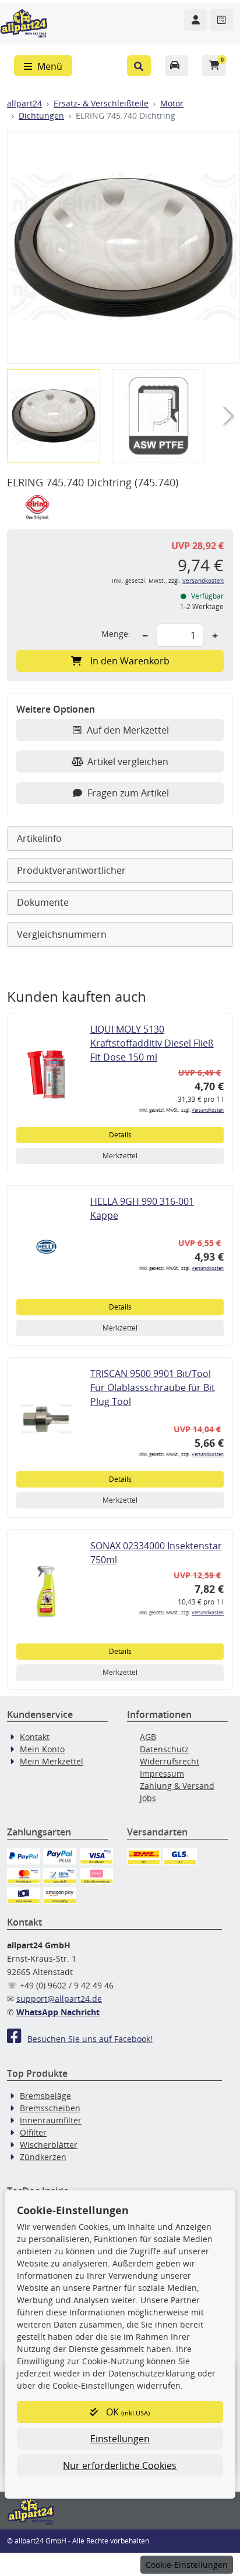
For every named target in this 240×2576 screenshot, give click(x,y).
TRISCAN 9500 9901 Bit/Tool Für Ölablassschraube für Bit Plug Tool (153, 1387)
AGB (148, 1737)
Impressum (162, 1773)
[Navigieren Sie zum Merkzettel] (221, 20)
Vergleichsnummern (62, 934)
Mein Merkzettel (52, 1761)
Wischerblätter (49, 2145)
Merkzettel (120, 1156)
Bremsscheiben (50, 2108)
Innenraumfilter (51, 2120)
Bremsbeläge (45, 2096)
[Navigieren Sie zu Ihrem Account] (196, 20)
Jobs (148, 1798)
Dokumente (43, 902)
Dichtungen (41, 115)
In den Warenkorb (130, 661)
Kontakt (35, 1737)
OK (127, 2412)
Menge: (116, 634)
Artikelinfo (39, 838)
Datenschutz (164, 1749)
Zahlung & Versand (177, 1786)
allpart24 (24, 103)
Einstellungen (120, 2439)
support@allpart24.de (59, 1999)
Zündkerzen (43, 2157)
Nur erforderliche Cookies (120, 2465)
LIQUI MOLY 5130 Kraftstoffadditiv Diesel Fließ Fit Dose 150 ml (152, 1043)
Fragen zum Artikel (128, 793)
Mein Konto (42, 1749)
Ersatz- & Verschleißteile (101, 103)
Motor (172, 103)
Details (120, 1135)
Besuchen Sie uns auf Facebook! (90, 2039)
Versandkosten (203, 581)
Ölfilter (33, 2132)
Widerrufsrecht (170, 1761)
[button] (139, 66)
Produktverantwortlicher (71, 870)
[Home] (24, 22)
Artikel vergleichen (128, 762)
